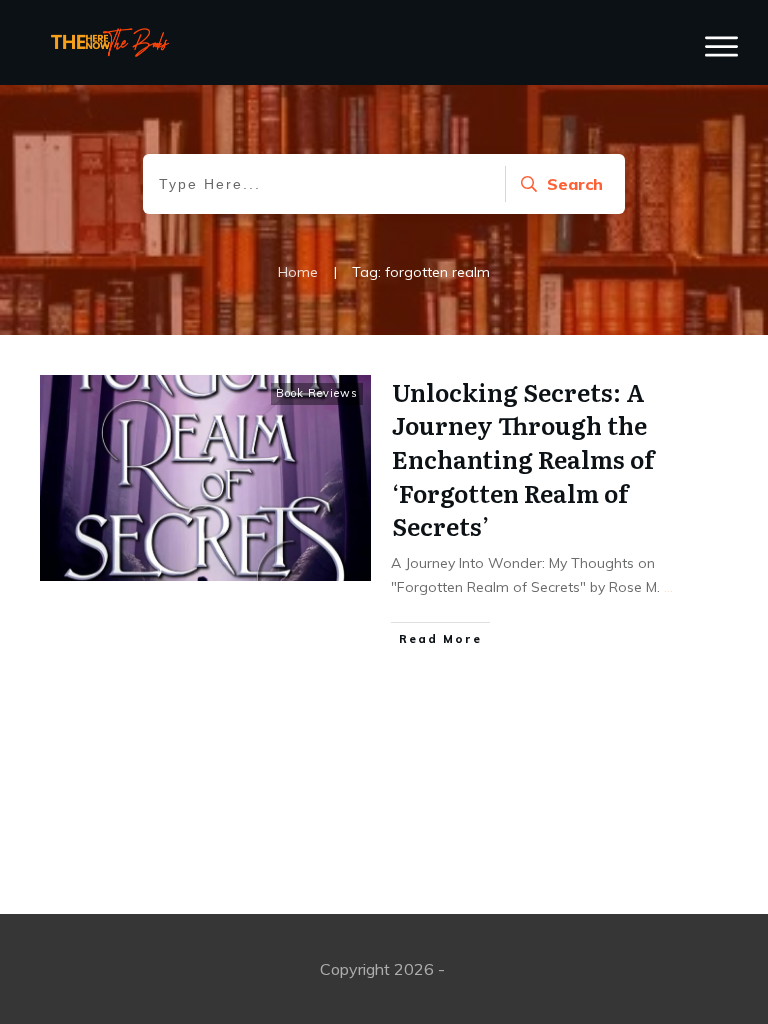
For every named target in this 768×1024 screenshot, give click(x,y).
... (668, 587)
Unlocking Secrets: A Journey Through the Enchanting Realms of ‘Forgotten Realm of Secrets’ (523, 458)
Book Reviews (317, 393)
